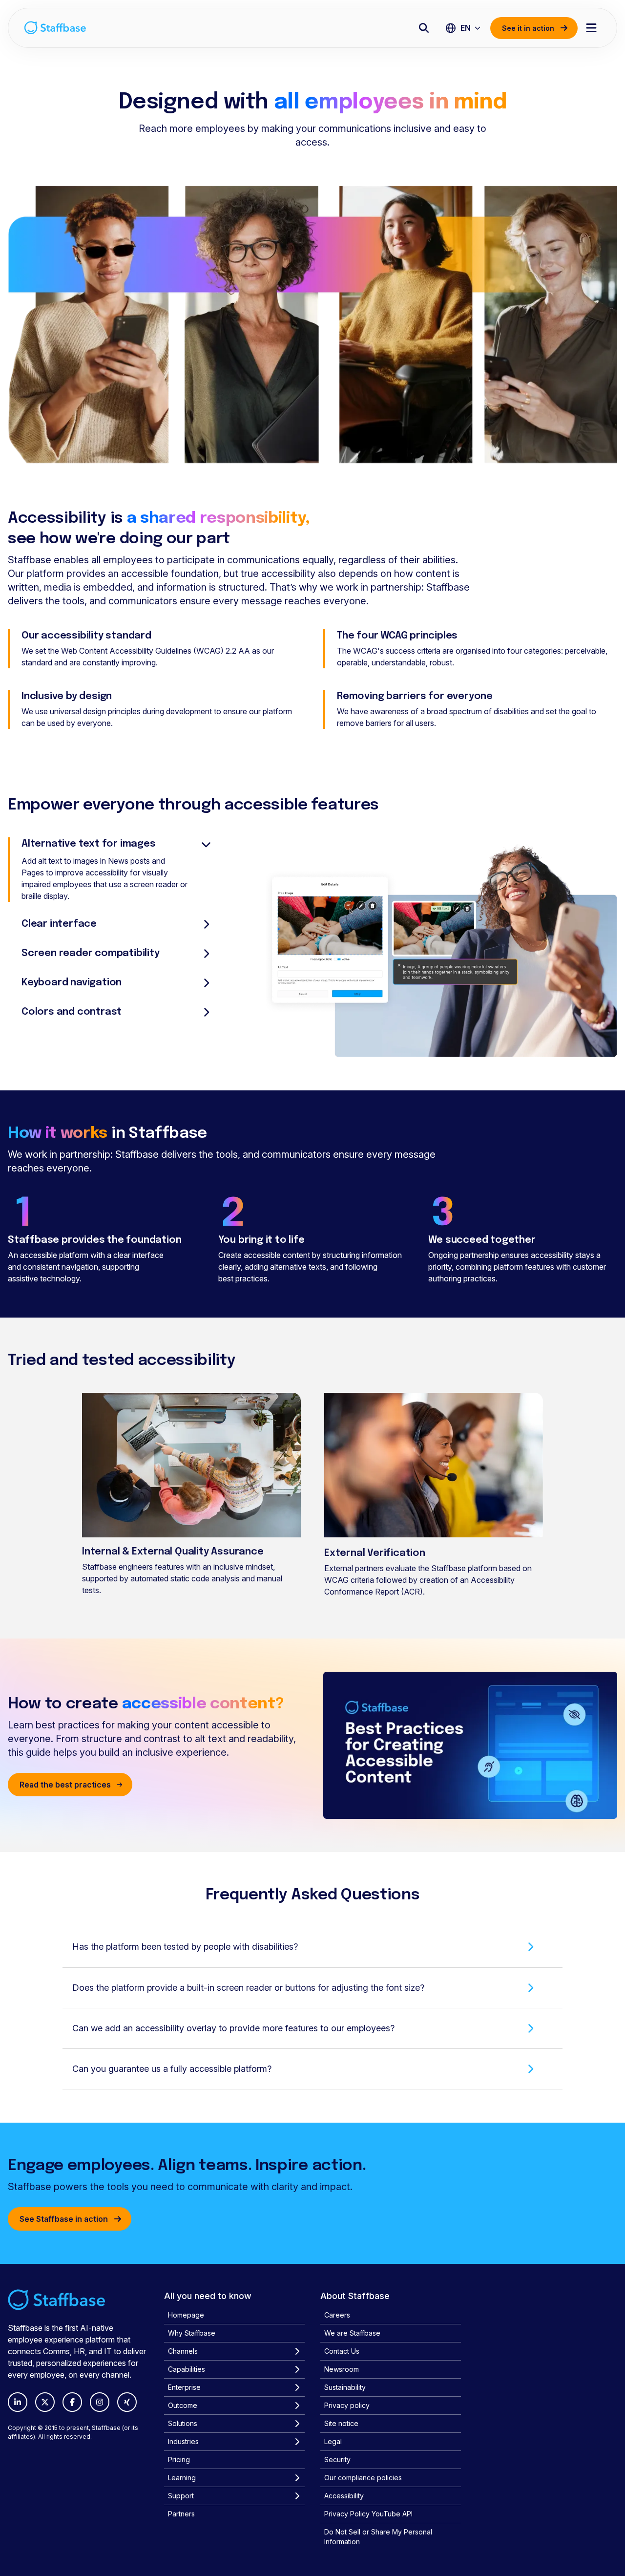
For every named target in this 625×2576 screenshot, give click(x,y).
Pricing (179, 2459)
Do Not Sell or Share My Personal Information (378, 2537)
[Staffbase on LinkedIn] (18, 2402)
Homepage (186, 2315)
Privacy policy (347, 2405)
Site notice (341, 2423)
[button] (312, 1947)
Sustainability (345, 2387)
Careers (337, 2315)
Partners (181, 2514)
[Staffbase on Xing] (127, 2402)
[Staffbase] (55, 28)
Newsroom (342, 2369)
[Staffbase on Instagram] (100, 2402)
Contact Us (342, 2351)
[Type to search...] (424, 28)
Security (337, 2459)
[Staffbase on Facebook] (72, 2402)
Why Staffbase (192, 2333)
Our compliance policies (363, 2478)
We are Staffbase (352, 2333)
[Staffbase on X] (45, 2402)
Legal (333, 2441)
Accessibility (344, 2496)
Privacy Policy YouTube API (368, 2514)
